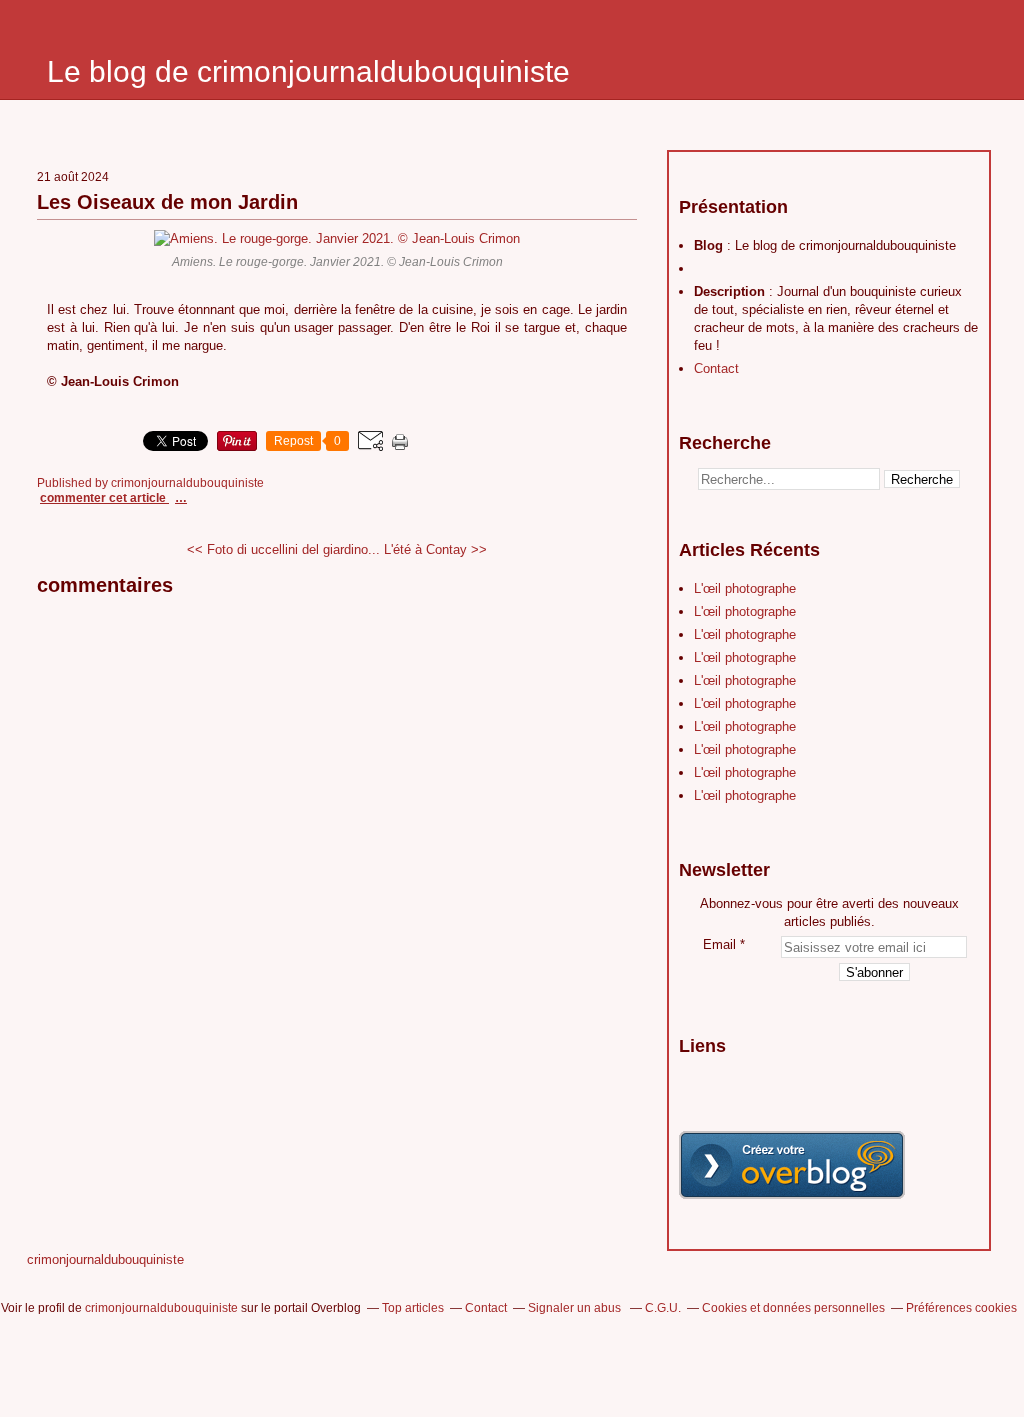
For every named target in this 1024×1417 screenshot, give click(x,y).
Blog (708, 245)
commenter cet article (104, 498)
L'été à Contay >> (435, 549)
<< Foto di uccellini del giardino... (283, 549)
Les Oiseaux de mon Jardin (167, 202)
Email (719, 944)
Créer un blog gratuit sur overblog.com (792, 1165)
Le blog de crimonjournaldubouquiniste (308, 71)
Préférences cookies (961, 1308)
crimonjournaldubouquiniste (105, 1259)
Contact (716, 368)
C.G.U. (663, 1308)
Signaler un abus (576, 1308)
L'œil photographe (745, 588)
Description (731, 291)
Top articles (413, 1308)
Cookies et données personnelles (793, 1308)
